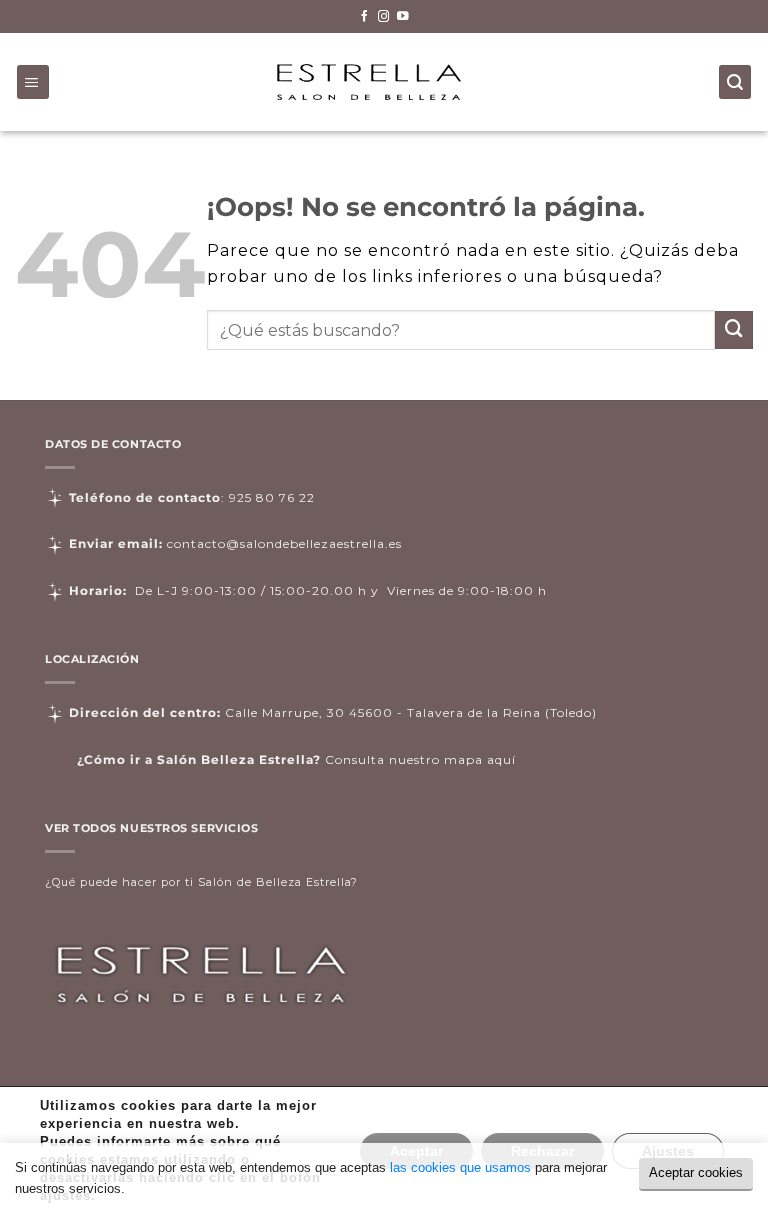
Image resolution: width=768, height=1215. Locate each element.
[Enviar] (734, 330)
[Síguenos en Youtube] (403, 17)
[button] (33, 81)
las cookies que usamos (460, 1167)
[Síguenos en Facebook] (365, 17)
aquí (501, 759)
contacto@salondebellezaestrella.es (284, 543)
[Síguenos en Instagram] (384, 17)
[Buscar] (735, 81)
